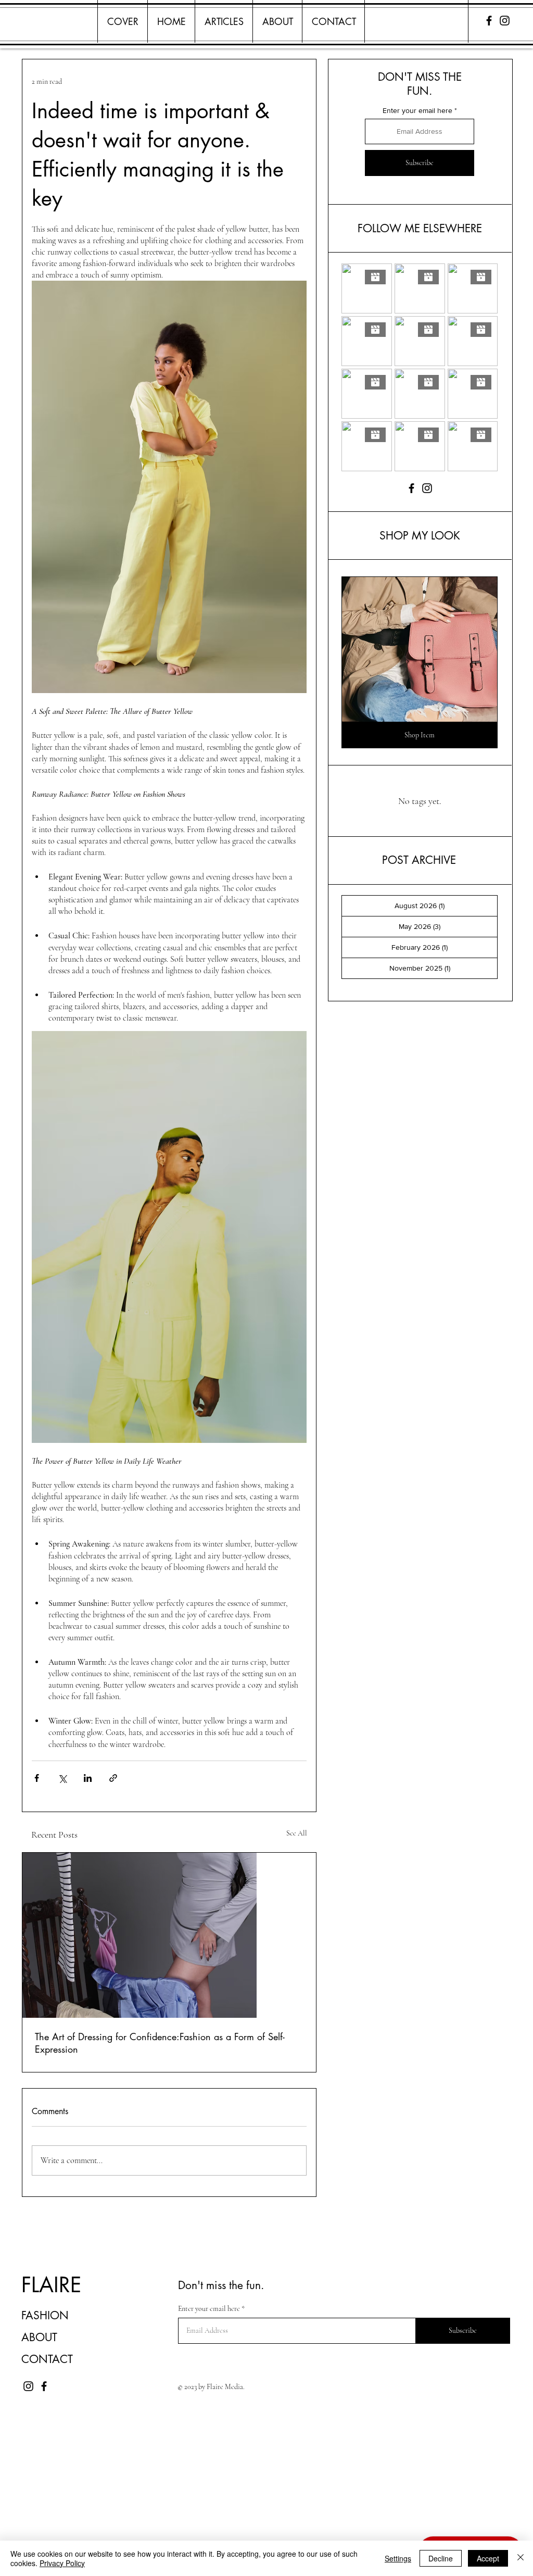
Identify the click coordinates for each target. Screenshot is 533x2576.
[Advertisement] (266, 2502)
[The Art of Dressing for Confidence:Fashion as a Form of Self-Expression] (169, 1935)
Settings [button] (398, 2558)
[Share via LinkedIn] (88, 1778)
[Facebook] (489, 21)
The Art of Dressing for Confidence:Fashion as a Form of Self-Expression (160, 2043)
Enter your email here (417, 110)
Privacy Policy (62, 2563)
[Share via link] (113, 1778)
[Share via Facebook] (37, 1778)
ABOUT (39, 2337)
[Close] (521, 2558)
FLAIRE (51, 2285)
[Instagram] (505, 21)
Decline (441, 2558)
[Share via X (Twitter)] (62, 1778)
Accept (488, 2558)
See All (297, 1833)
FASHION (45, 2315)
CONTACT (47, 2359)
